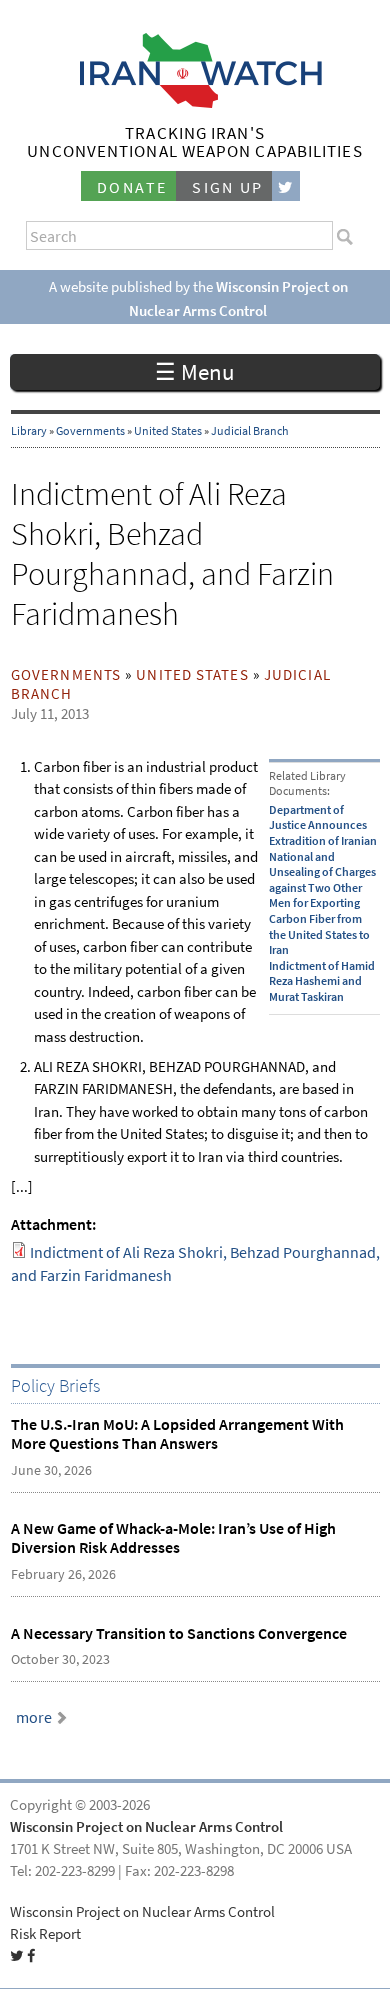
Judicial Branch (250, 431)
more (34, 1717)
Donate (132, 187)
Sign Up (228, 187)
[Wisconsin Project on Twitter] (286, 186)
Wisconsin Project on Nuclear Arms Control (146, 1827)
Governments (90, 431)
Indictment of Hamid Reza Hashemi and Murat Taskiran (322, 981)
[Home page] (195, 102)
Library (29, 431)
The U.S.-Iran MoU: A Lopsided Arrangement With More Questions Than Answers (177, 1434)
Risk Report (45, 1934)
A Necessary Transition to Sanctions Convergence (179, 1633)
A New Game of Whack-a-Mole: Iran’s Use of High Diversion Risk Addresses (173, 1538)
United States (168, 431)
